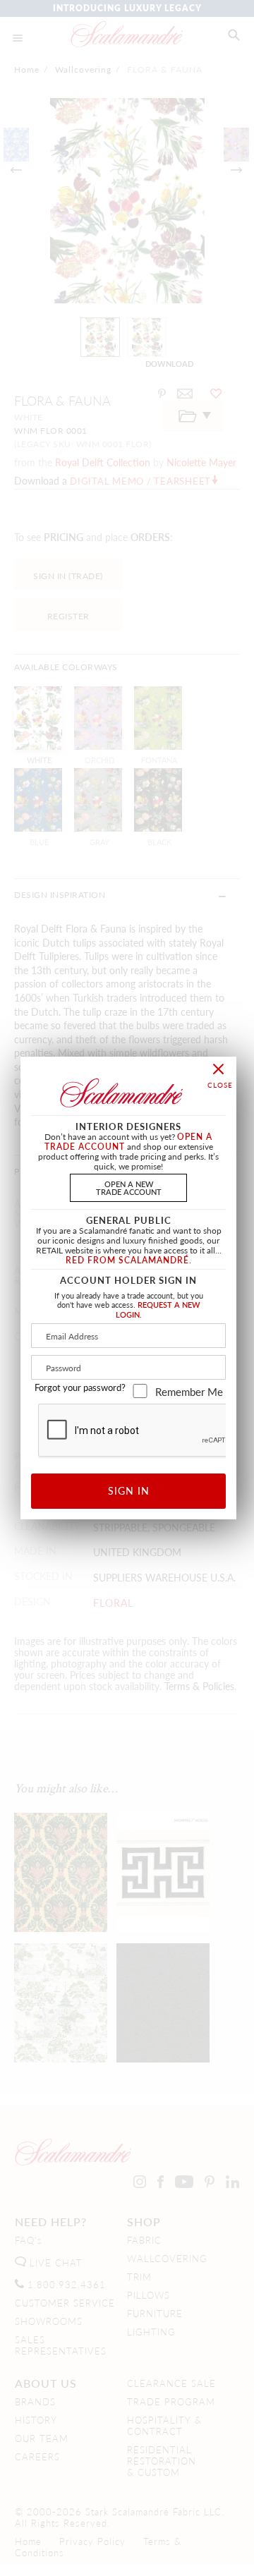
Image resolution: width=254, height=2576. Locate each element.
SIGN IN (129, 1490)
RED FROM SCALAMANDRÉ (127, 1260)
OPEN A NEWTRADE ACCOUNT (129, 1187)
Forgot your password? (80, 1387)
